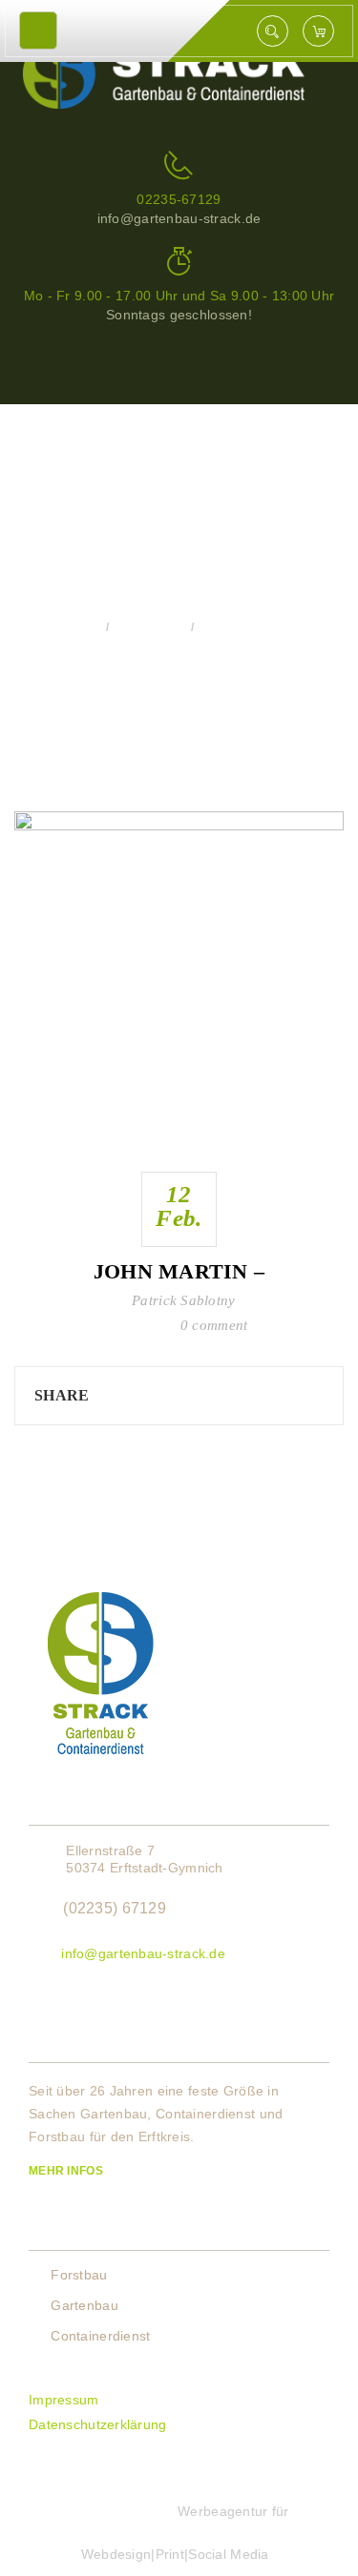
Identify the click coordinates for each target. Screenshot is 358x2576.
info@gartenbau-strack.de (143, 1953)
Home (78, 627)
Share (62, 1395)
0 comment (214, 1325)
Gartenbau (84, 2305)
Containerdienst (100, 2336)
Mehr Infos (67, 2171)
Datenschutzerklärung (98, 2424)
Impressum (64, 2400)
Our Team (149, 627)
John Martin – (179, 1271)
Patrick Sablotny (183, 1300)
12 (179, 1206)
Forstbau (79, 2275)
